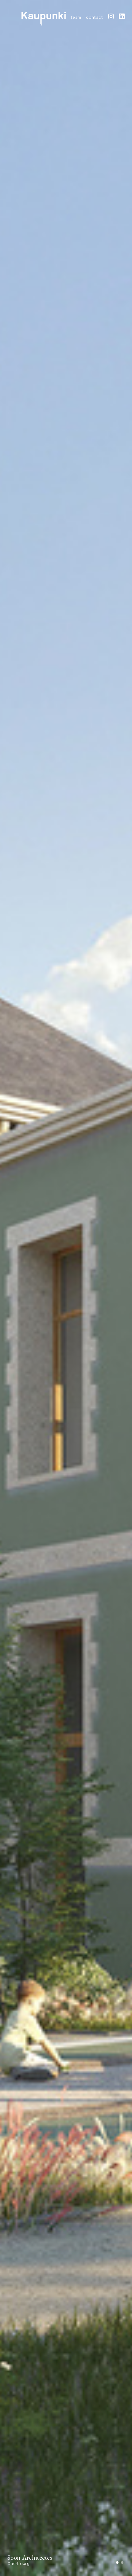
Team (76, 17)
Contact (94, 17)
